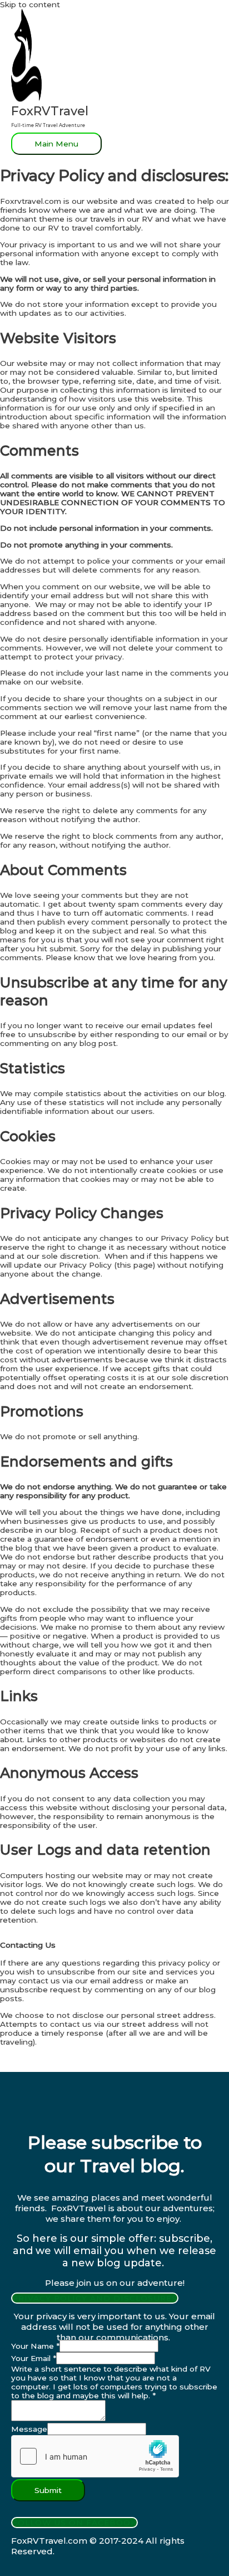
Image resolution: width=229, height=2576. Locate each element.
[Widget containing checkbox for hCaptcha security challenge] (95, 2456)
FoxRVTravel (50, 111)
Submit (48, 2490)
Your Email (34, 2358)
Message (29, 2429)
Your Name (35, 2346)
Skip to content (30, 4)
